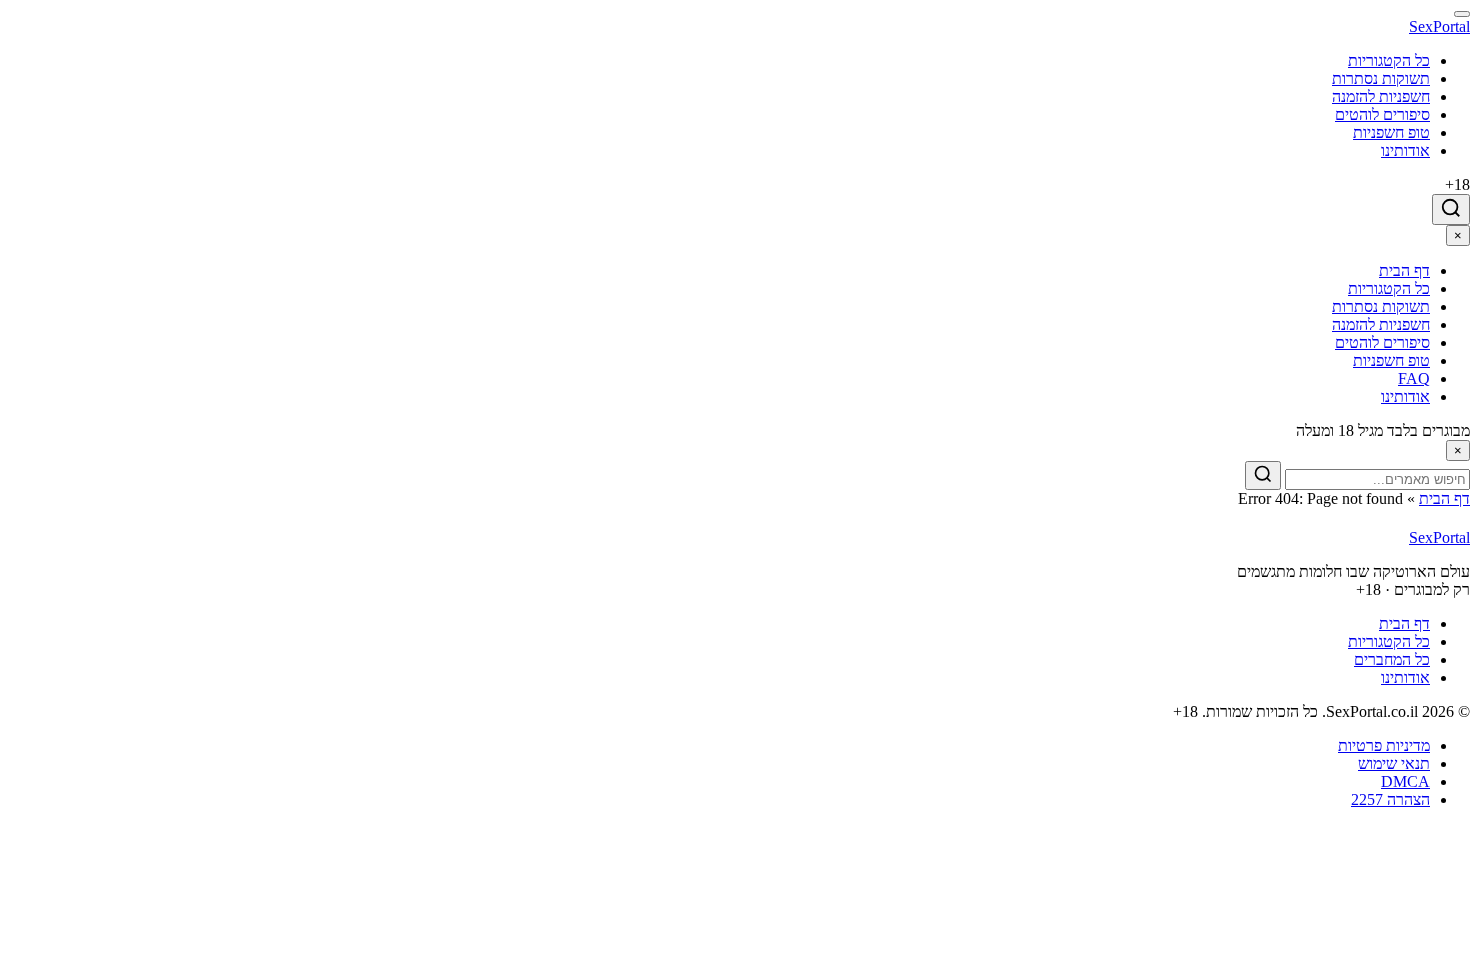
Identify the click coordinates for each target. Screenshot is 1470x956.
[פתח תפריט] (1462, 14)
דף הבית (1444, 498)
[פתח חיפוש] (1451, 209)
